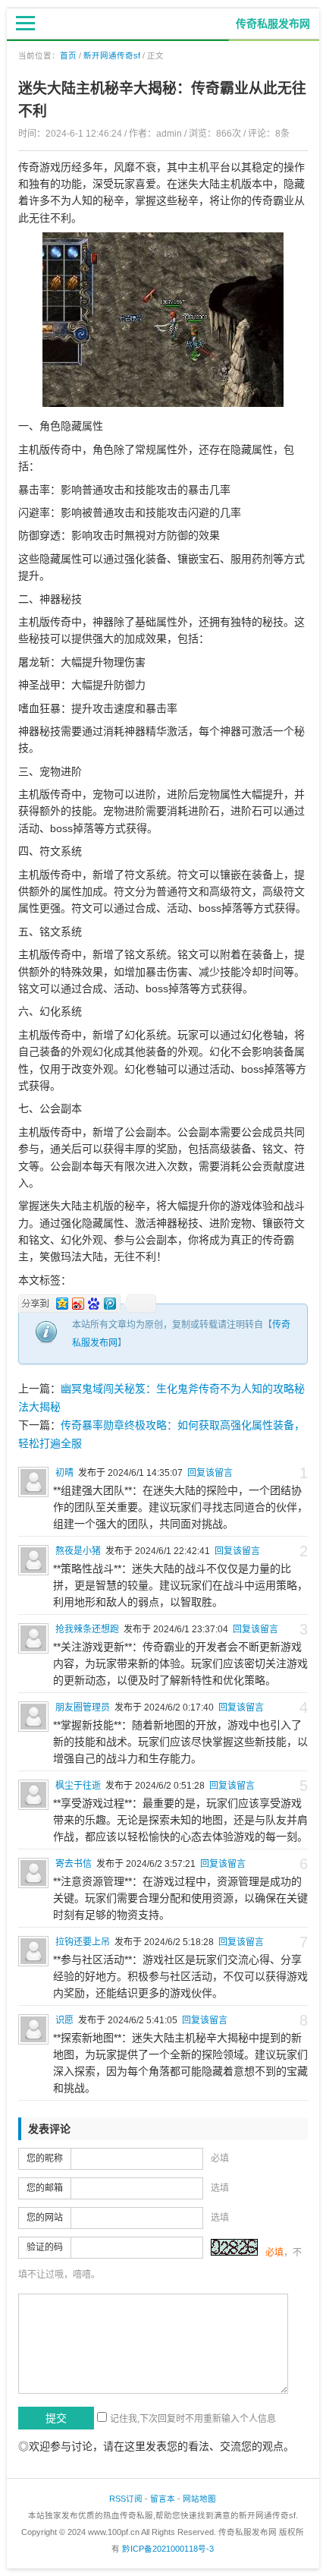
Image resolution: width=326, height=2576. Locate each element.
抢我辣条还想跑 (87, 1629)
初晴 (64, 1473)
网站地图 (199, 2499)
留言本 (163, 2499)
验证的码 (45, 2247)
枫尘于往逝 (78, 1786)
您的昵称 (45, 2158)
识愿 (64, 2020)
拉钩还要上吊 (83, 1942)
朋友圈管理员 (83, 1707)
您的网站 (45, 2218)
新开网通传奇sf (112, 55)
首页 (68, 55)
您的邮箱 (45, 2188)
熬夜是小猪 (78, 1551)
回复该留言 (210, 1473)
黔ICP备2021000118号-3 (168, 2549)
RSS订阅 (126, 2499)
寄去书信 (74, 1864)
